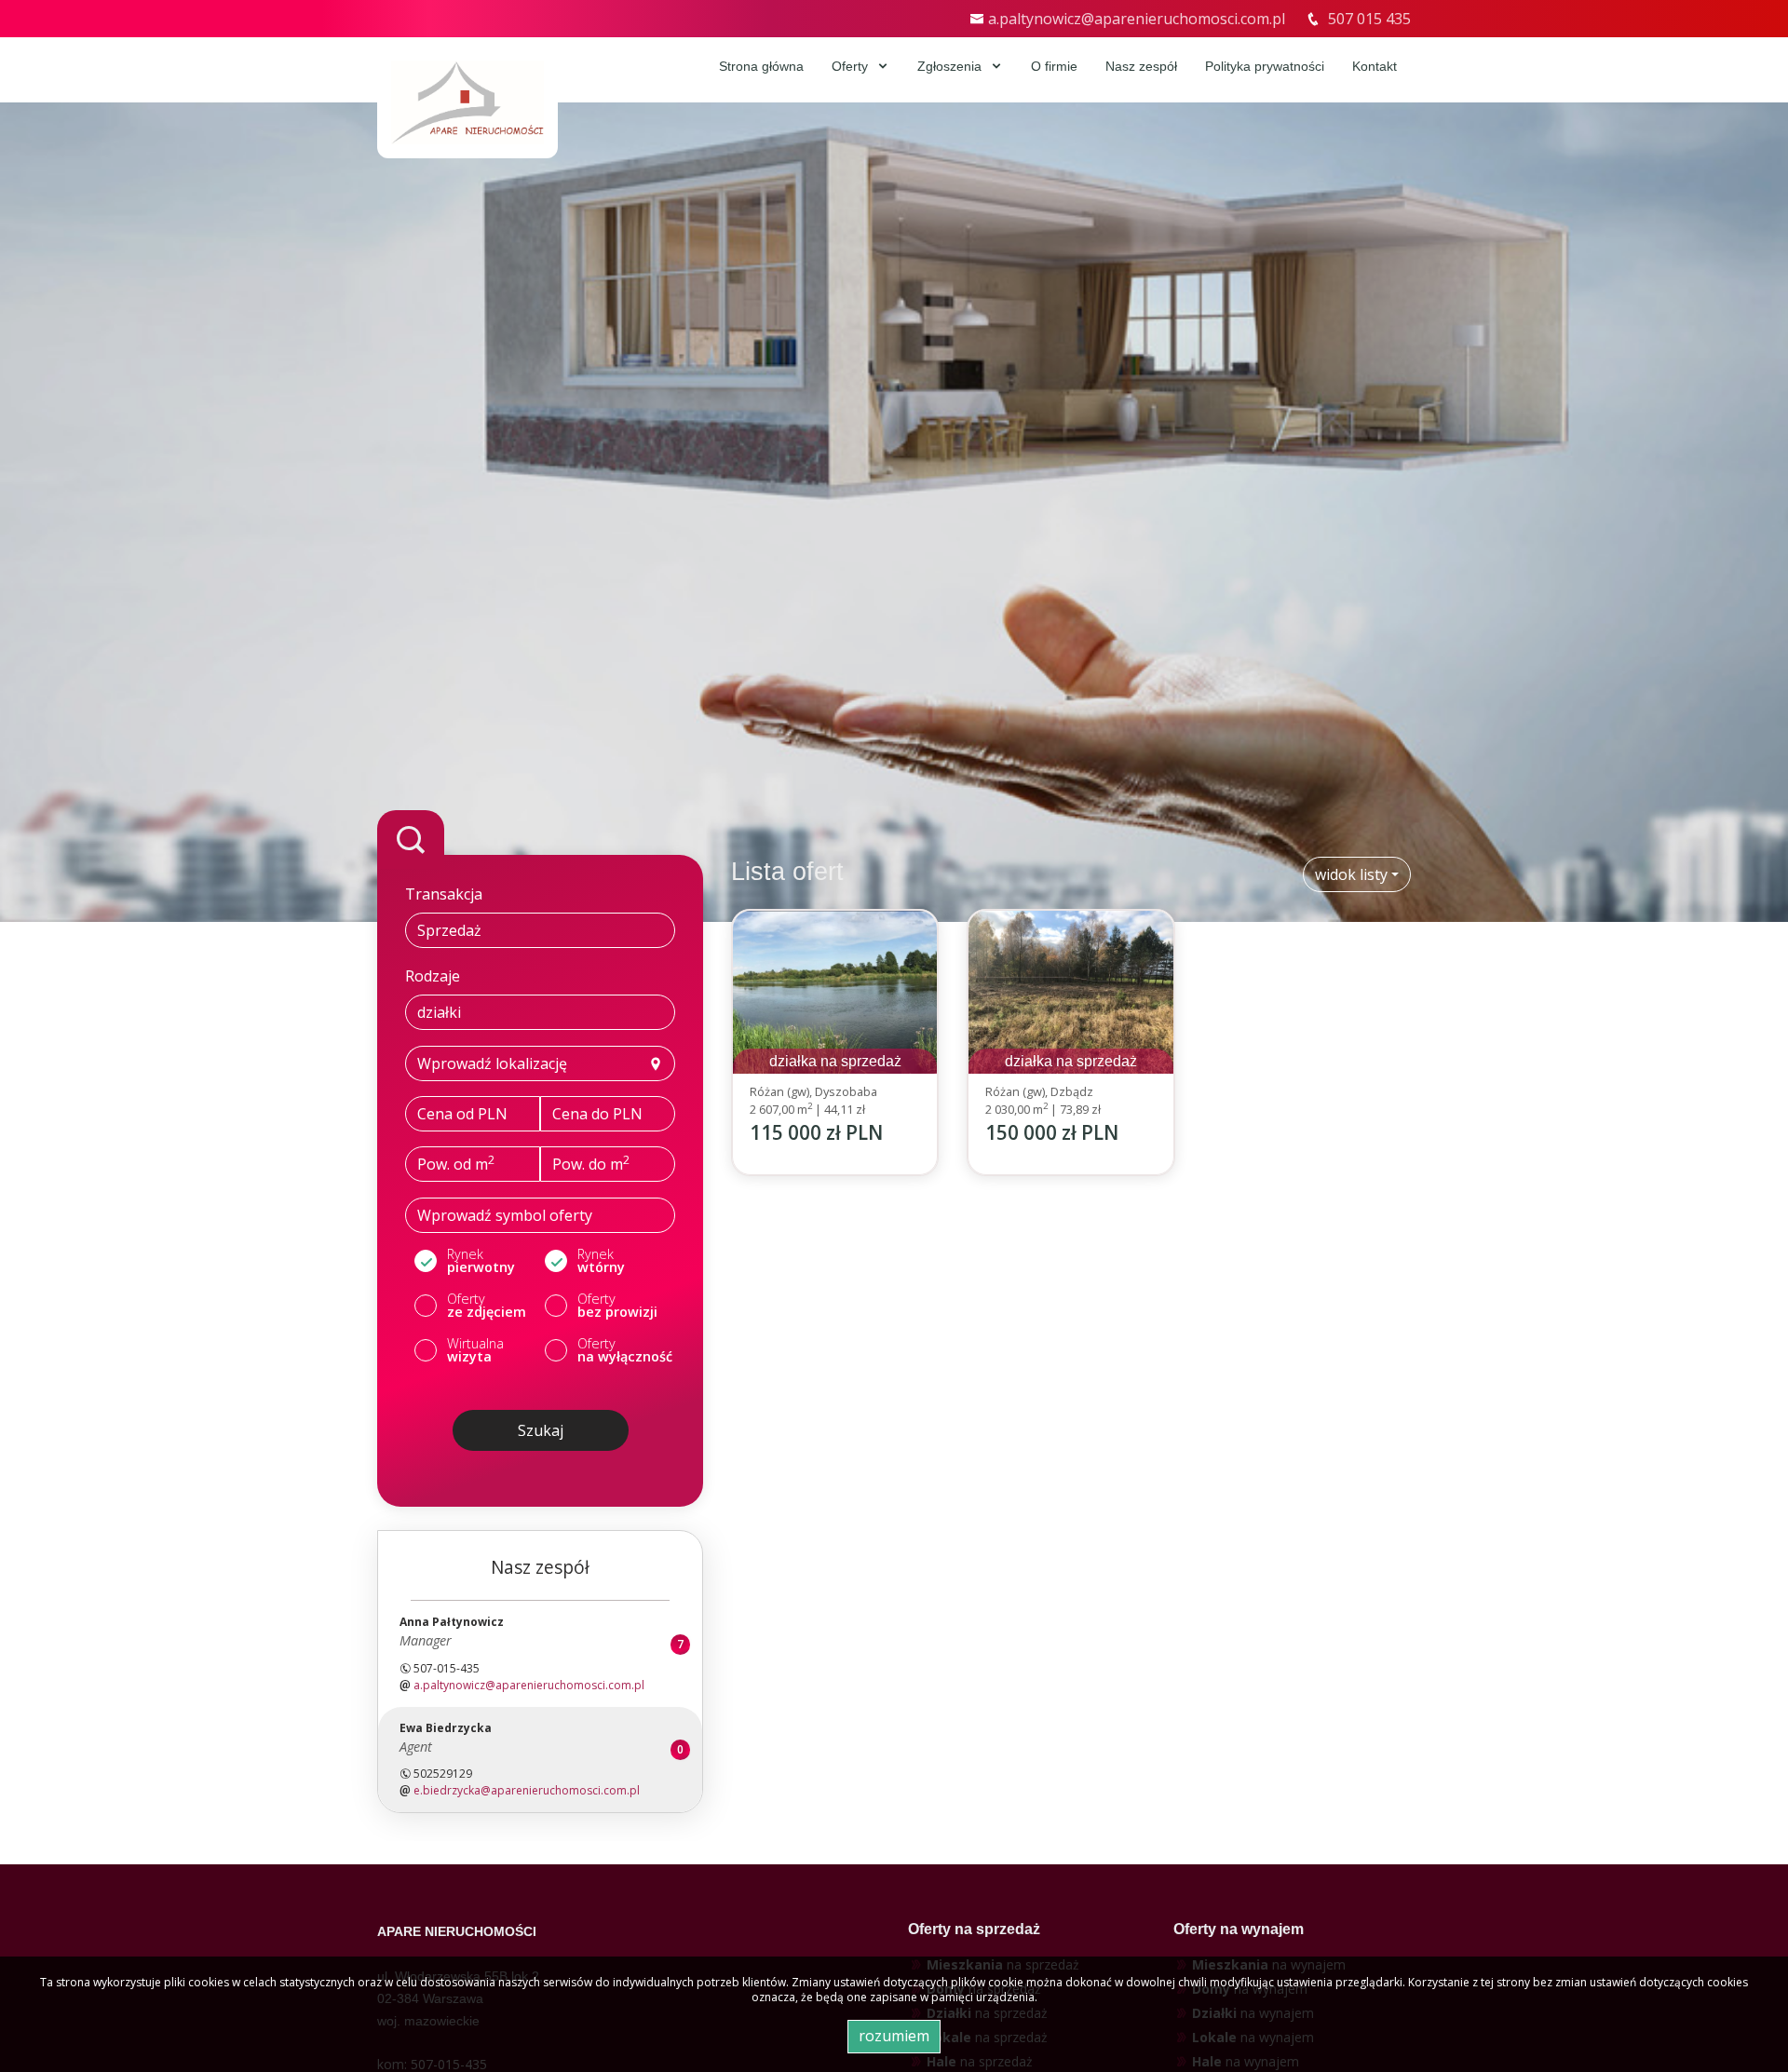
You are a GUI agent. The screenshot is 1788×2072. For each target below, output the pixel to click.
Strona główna (761, 66)
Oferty (852, 66)
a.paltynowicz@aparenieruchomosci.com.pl (1137, 19)
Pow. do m (591, 1163)
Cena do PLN (597, 1114)
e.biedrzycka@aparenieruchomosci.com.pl (527, 1790)
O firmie (1054, 66)
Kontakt (1375, 66)
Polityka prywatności (1265, 66)
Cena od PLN (462, 1114)
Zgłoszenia (951, 66)
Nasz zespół (1141, 66)
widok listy (1351, 874)
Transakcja (444, 894)
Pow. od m (456, 1163)
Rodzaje (433, 976)
